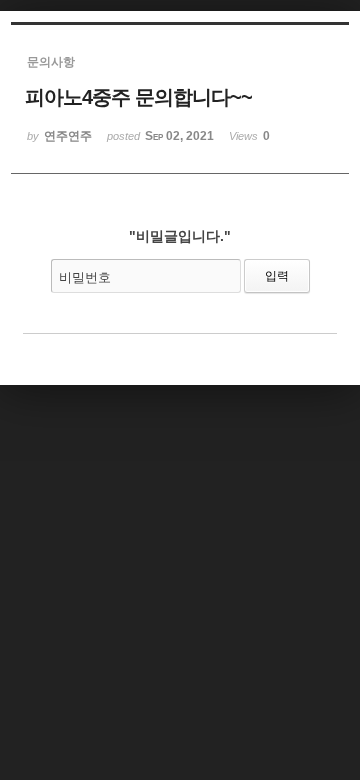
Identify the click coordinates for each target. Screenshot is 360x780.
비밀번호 (85, 277)
